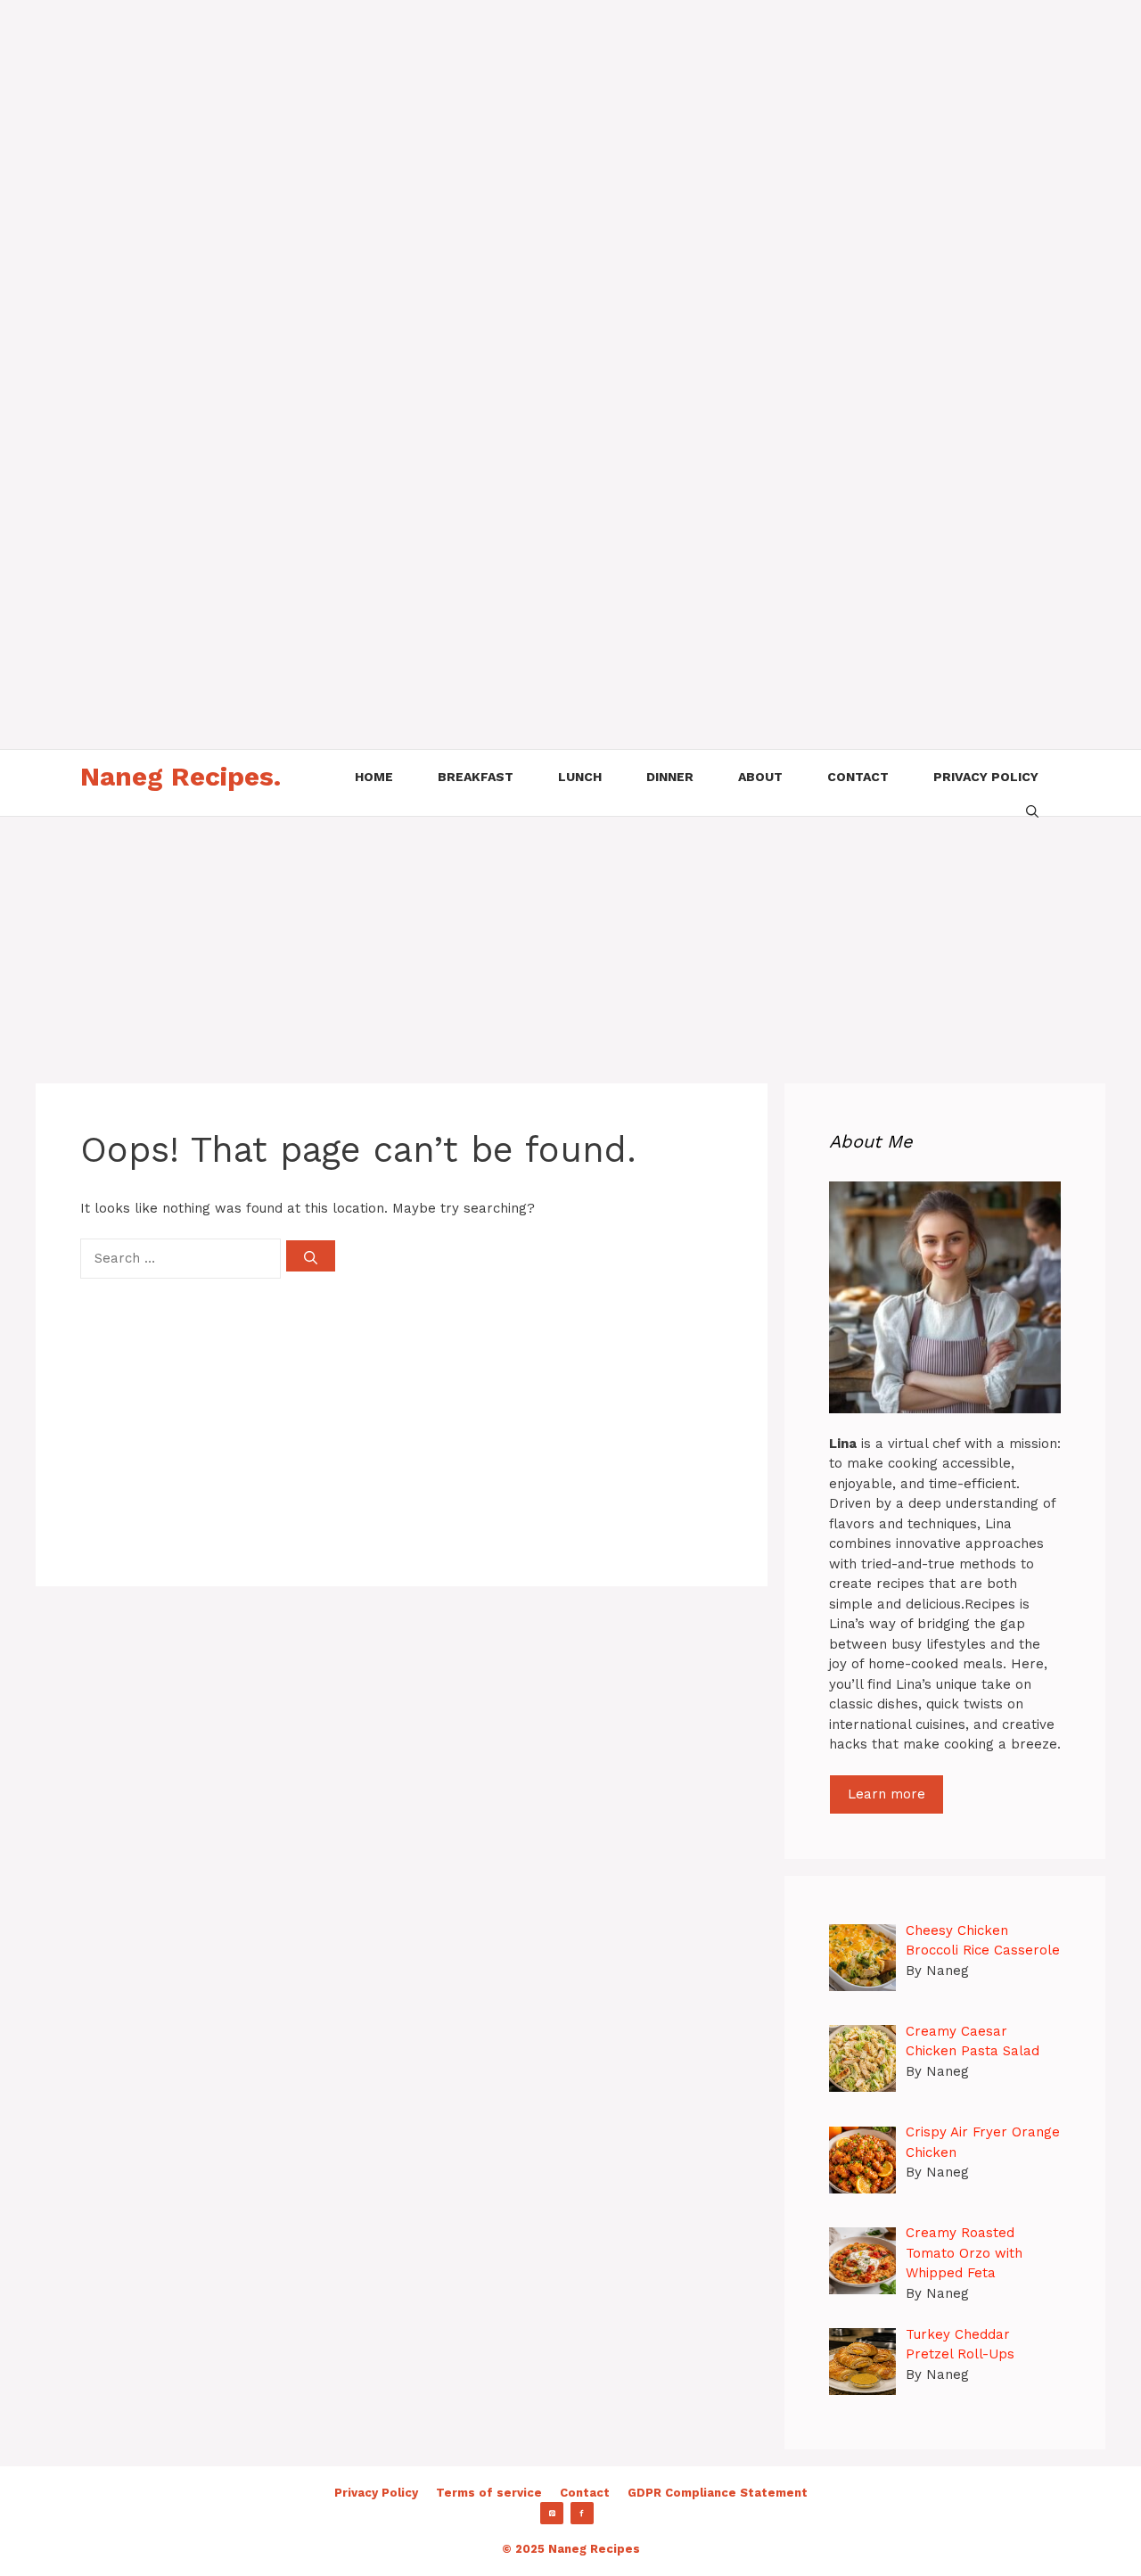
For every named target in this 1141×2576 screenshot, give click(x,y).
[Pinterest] (552, 2514)
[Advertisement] (535, 125)
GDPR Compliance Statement (718, 2493)
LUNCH (580, 777)
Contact (585, 2493)
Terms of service (489, 2493)
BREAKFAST (476, 777)
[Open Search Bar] (1032, 810)
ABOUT (760, 777)
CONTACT (858, 777)
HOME (374, 777)
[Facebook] (582, 2514)
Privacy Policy (376, 2493)
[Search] (311, 1256)
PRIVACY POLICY (986, 777)
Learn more (887, 1794)
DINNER (670, 777)
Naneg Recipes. (181, 776)
